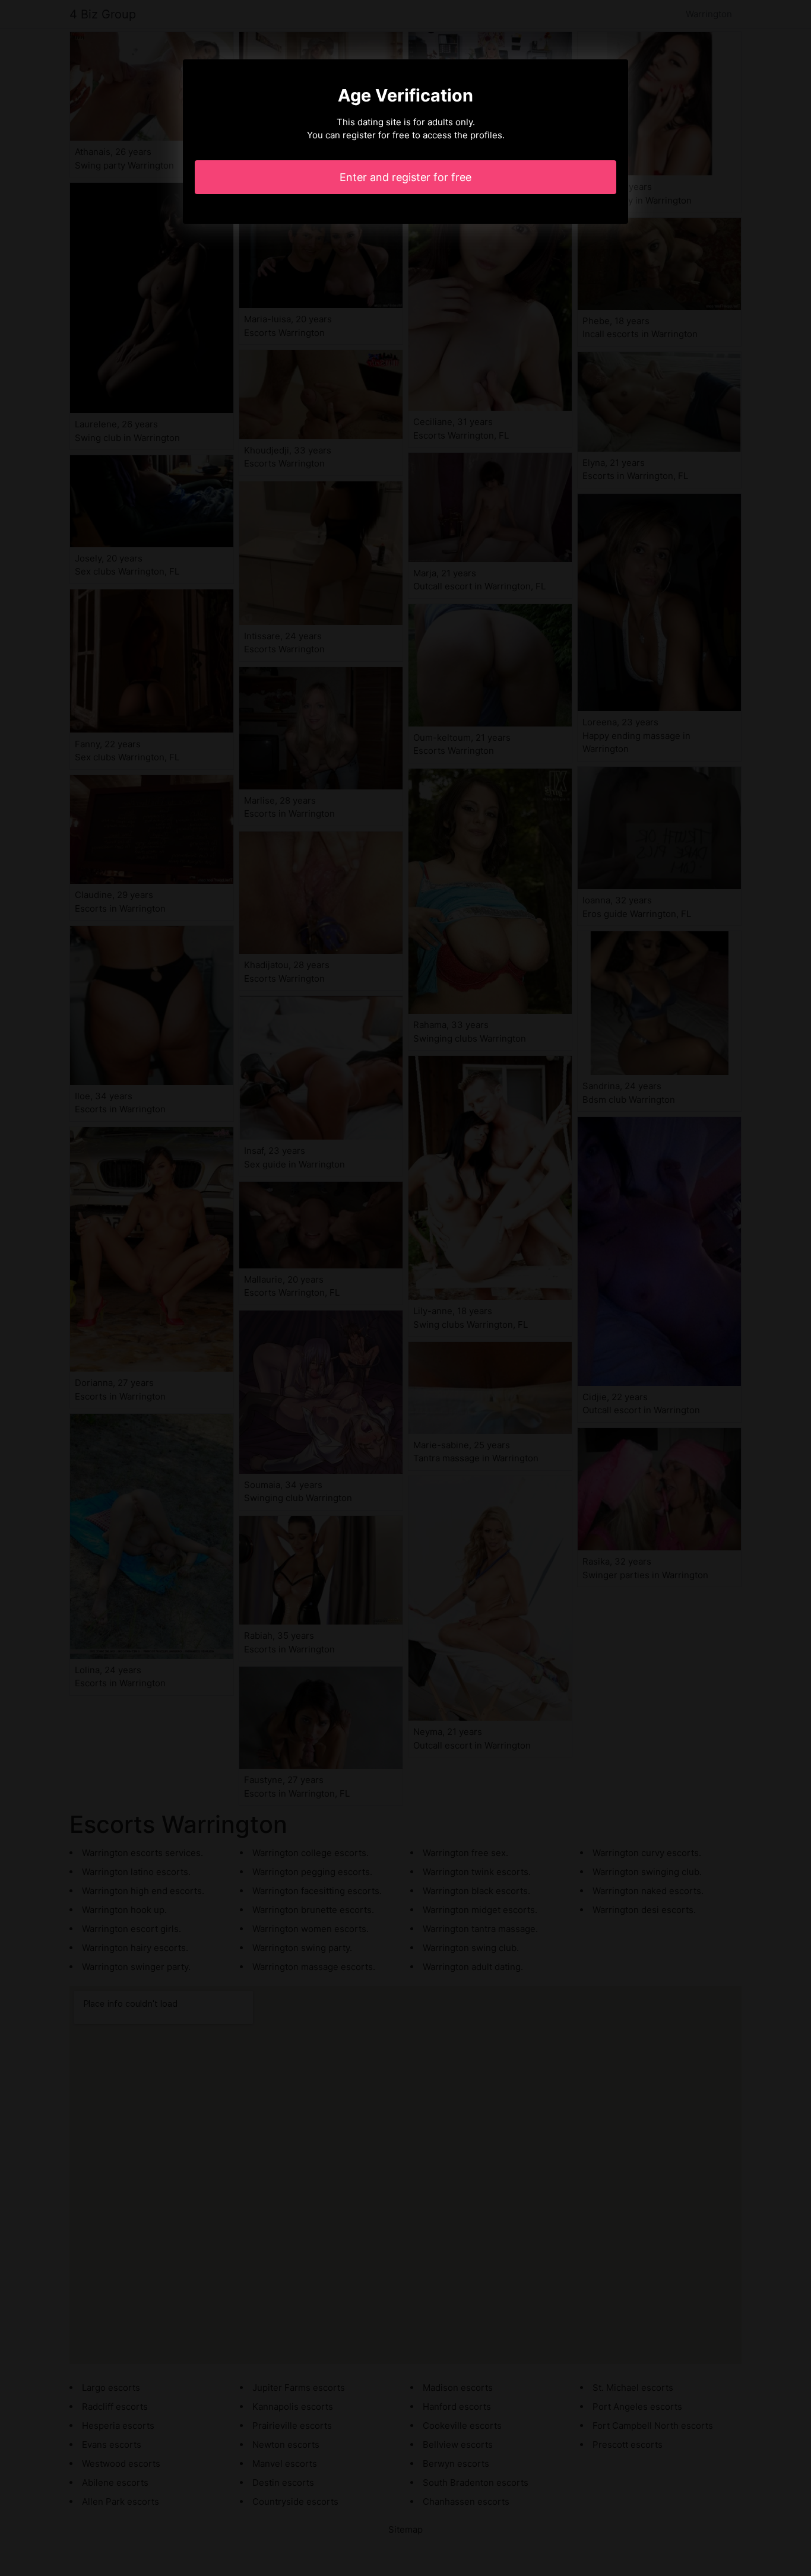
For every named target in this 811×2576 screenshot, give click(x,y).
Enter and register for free (405, 177)
